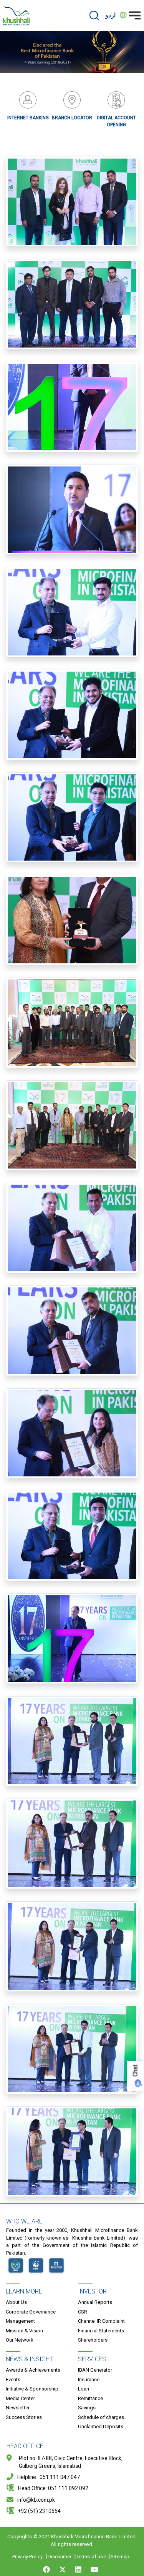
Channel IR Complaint (101, 2321)
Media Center (20, 2398)
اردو (110, 15)
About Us (16, 2302)
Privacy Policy (28, 2557)
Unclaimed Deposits (101, 2426)
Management (20, 2321)
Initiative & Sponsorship (32, 2389)
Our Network (20, 2340)
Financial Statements (101, 2331)
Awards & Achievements (33, 2370)
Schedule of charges (101, 2417)
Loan (84, 2389)
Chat (135, 2070)
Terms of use (91, 2557)
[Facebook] (48, 2569)
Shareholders (93, 2340)
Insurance (89, 2380)
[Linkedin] (78, 2569)
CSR (83, 2312)
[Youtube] (94, 2569)
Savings (87, 2408)
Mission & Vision (24, 2331)
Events (13, 2380)
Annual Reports (95, 2302)
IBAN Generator (95, 2370)
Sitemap (120, 2557)
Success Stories (24, 2417)
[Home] (17, 16)
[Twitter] (63, 2569)
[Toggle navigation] (135, 15)
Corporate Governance (31, 2312)
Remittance (90, 2398)
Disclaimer (60, 2557)
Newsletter (18, 2408)
